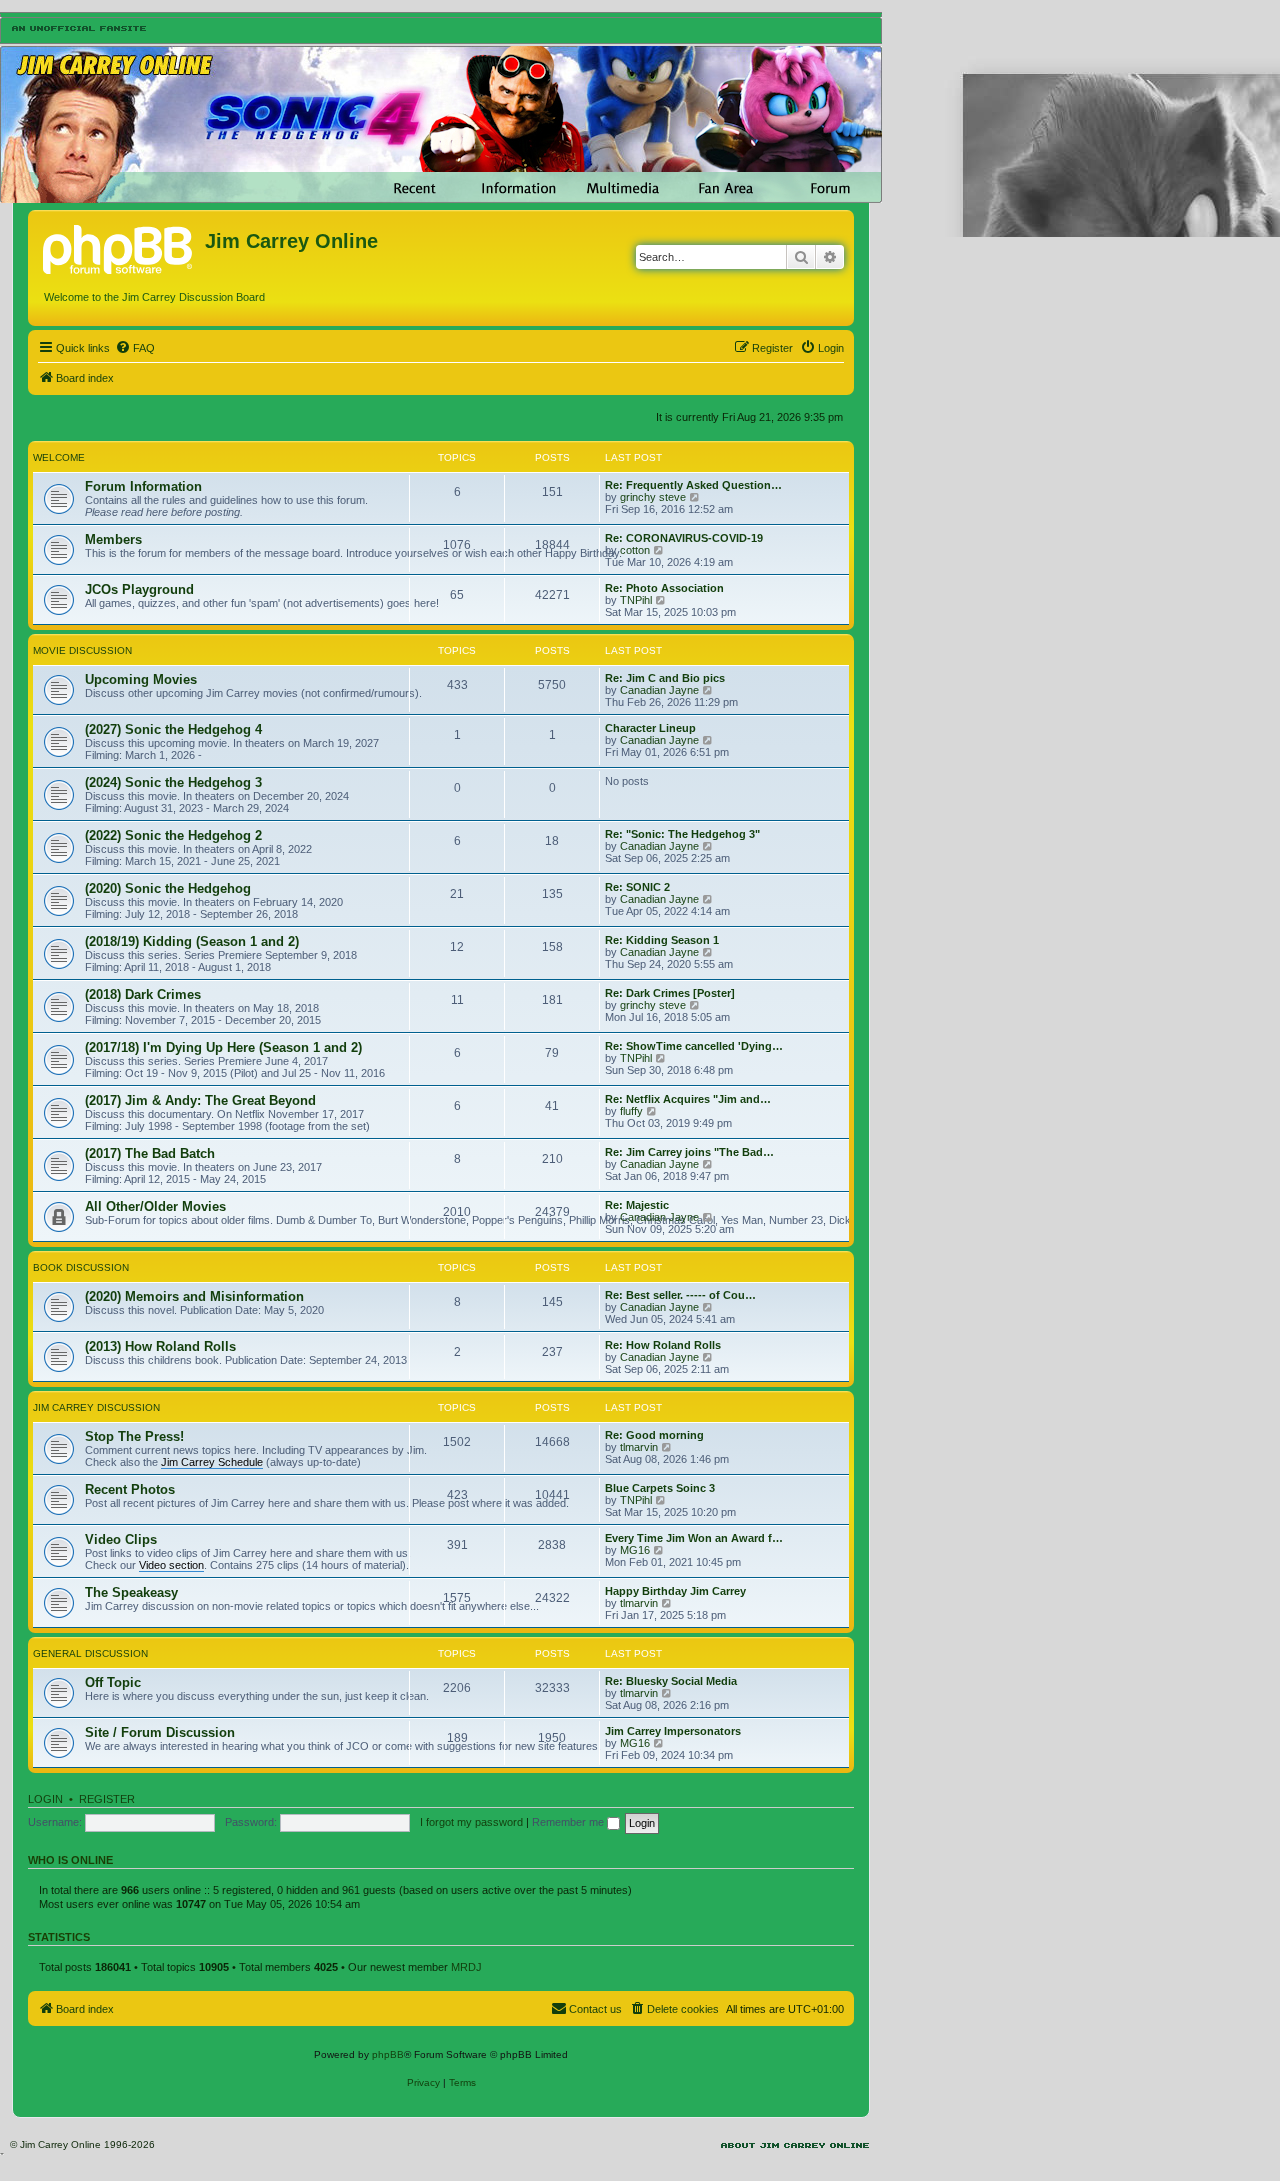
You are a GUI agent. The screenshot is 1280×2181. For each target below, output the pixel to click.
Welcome (59, 457)
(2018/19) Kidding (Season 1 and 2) (192, 941)
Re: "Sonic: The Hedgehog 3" (682, 834)
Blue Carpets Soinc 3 (660, 1488)
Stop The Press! (134, 1436)
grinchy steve (653, 497)
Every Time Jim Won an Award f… (694, 1538)
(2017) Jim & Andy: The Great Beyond (200, 1100)
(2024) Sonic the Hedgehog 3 (173, 782)
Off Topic (113, 1682)
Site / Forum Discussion (160, 1732)
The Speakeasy (131, 1592)
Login (45, 1799)
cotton (635, 550)
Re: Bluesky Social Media (671, 1681)
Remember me (569, 1822)
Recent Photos (130, 1489)
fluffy (631, 1111)
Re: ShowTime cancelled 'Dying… (694, 1046)
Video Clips (121, 1539)
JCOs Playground (139, 589)
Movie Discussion (82, 650)
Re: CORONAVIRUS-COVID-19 (684, 538)
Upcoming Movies (141, 679)
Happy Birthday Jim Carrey (675, 1591)
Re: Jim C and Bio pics (665, 678)
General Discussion (90, 1653)
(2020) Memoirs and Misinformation (194, 1296)
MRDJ (466, 1967)
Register (107, 1799)
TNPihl (636, 600)
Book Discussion (81, 1267)
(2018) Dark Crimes (143, 994)
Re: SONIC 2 (637, 887)
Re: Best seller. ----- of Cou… (680, 1295)
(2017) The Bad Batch (150, 1153)
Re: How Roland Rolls (663, 1345)
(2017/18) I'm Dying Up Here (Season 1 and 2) (223, 1047)
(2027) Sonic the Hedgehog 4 (173, 729)
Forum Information (143, 486)
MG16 (635, 1550)
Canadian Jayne (659, 690)
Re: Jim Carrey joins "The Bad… (689, 1152)
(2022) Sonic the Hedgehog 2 (173, 835)
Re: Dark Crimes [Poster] (670, 993)
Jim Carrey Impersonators (673, 1731)
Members (113, 539)
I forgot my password (471, 1822)
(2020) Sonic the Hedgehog (168, 888)
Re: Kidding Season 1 (662, 940)
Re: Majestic (637, 1205)
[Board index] (119, 247)
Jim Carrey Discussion (96, 1407)
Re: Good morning (654, 1435)
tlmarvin (639, 1447)
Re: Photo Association (664, 588)
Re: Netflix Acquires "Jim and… (688, 1099)
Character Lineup (650, 728)
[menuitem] (135, 348)
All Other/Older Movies (155, 1206)
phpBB (388, 2054)
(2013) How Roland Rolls (160, 1346)
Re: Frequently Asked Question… (693, 485)
